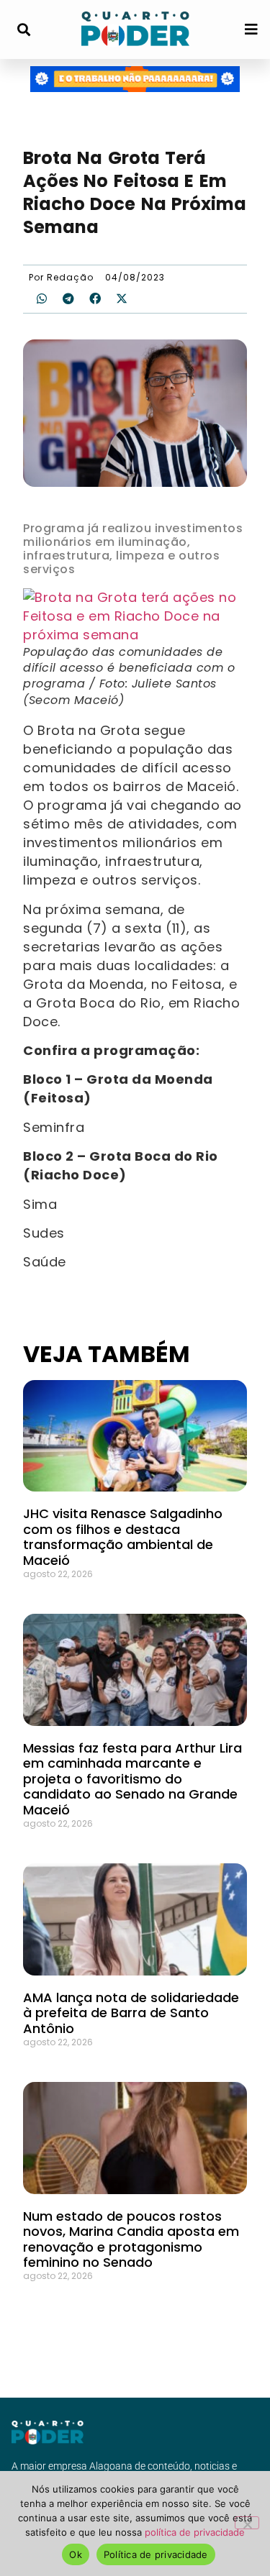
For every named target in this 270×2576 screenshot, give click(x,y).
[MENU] (251, 29)
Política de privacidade (156, 2554)
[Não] (247, 2523)
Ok (76, 2554)
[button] (23, 30)
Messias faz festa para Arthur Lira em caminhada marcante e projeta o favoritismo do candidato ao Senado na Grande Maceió (132, 1779)
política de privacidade (195, 2532)
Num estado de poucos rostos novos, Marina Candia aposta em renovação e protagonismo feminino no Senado (131, 2239)
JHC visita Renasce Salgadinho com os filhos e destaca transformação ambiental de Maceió (123, 1537)
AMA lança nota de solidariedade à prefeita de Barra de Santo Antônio (131, 2013)
